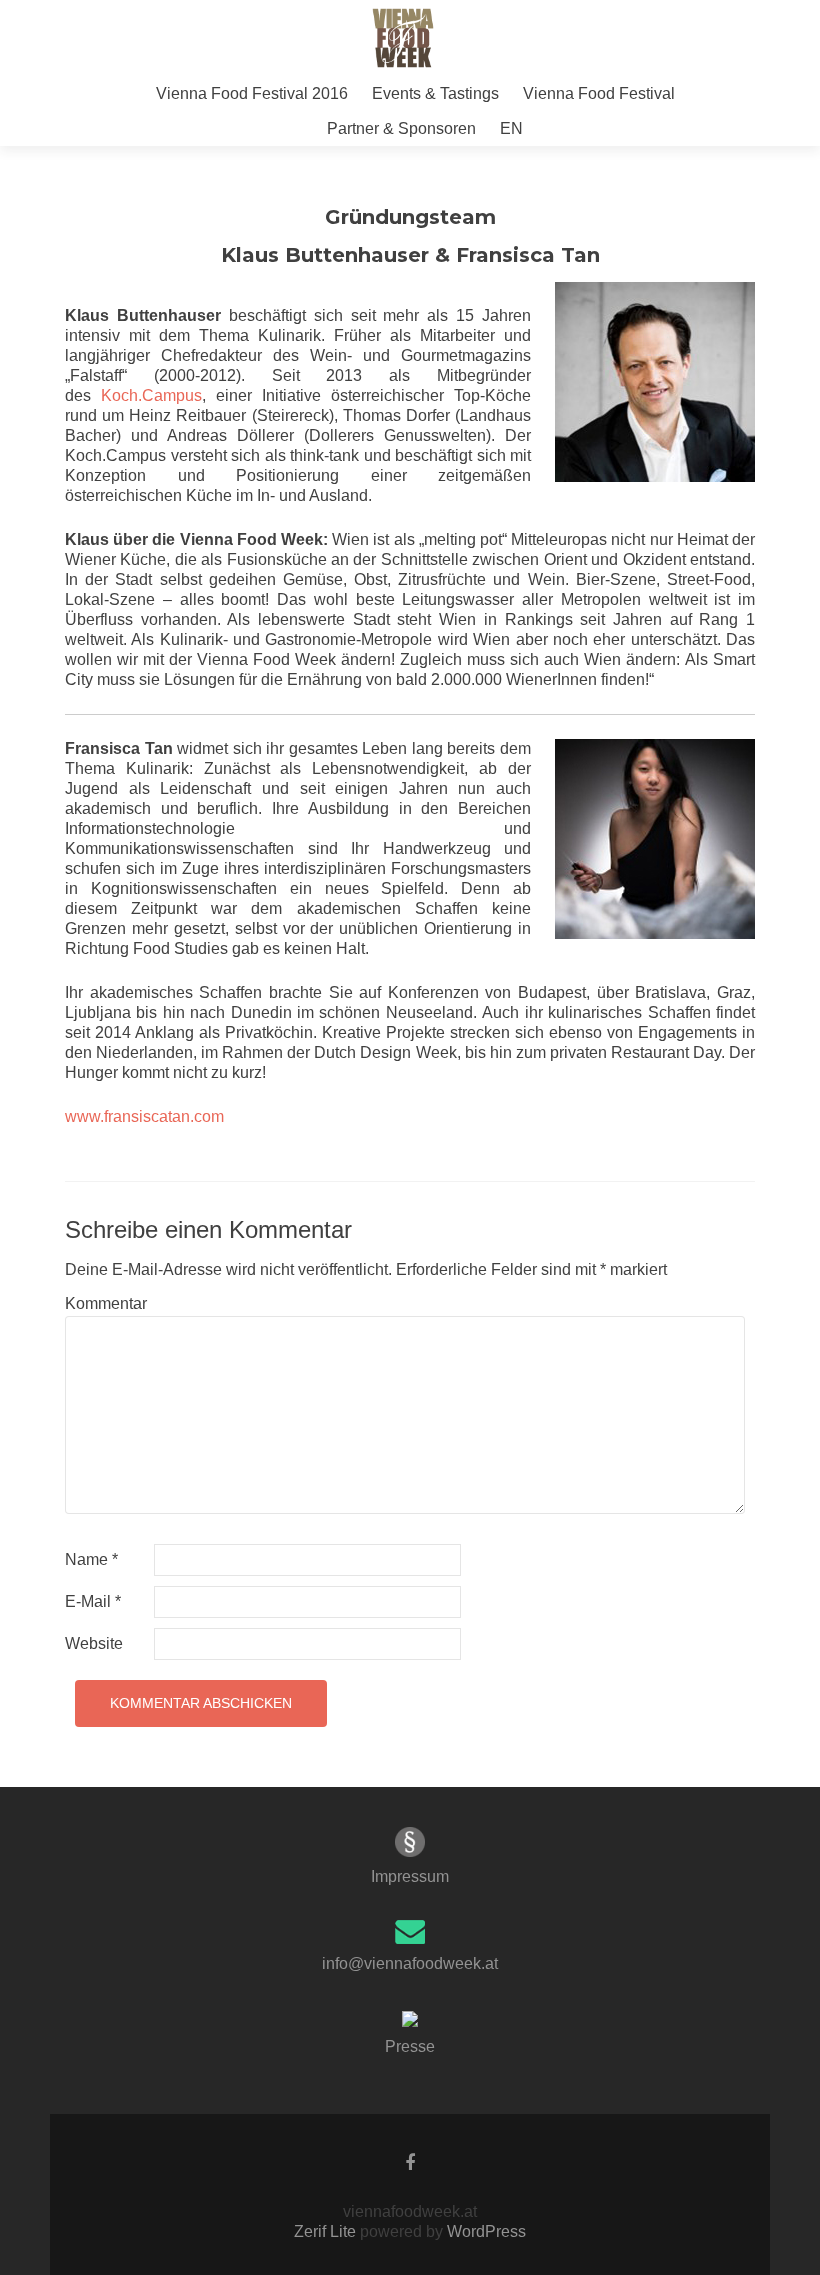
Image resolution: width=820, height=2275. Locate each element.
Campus (172, 395)
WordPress (484, 2231)
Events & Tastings (435, 93)
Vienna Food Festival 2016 (252, 93)
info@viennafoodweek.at (410, 1963)
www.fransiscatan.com (144, 1116)
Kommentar (106, 1303)
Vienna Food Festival (599, 93)
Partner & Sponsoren (401, 128)
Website (94, 1643)
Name (91, 1559)
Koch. (121, 395)
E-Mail (93, 1601)
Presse (410, 2046)
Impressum (410, 1876)
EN (511, 128)
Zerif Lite (327, 2231)
